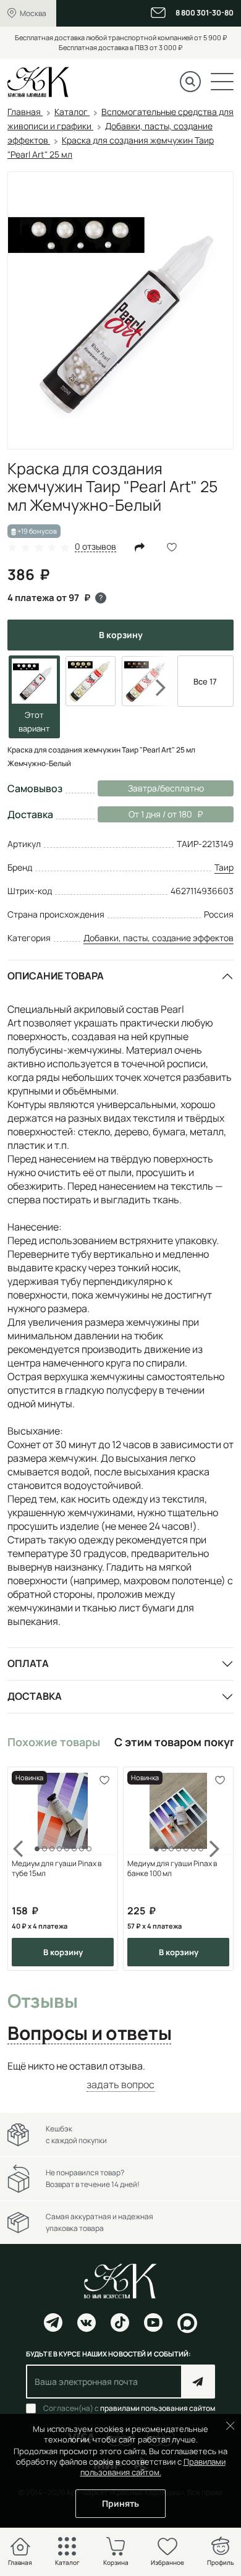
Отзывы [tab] (42, 2002)
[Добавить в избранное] (104, 1781)
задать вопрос (120, 2084)
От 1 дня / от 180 (145, 814)
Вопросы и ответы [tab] (89, 2034)
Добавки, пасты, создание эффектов (159, 938)
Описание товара (56, 976)
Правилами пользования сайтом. (153, 2467)
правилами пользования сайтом (158, 2408)
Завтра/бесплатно (166, 788)
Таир (224, 867)
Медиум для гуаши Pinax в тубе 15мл (57, 1869)
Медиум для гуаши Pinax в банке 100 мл (172, 1869)
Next (153, 688)
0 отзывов (95, 547)
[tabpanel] (120, 2075)
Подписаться (198, 2382)
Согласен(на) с (129, 2408)
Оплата (28, 1663)
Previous (26, 1869)
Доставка (35, 1696)
